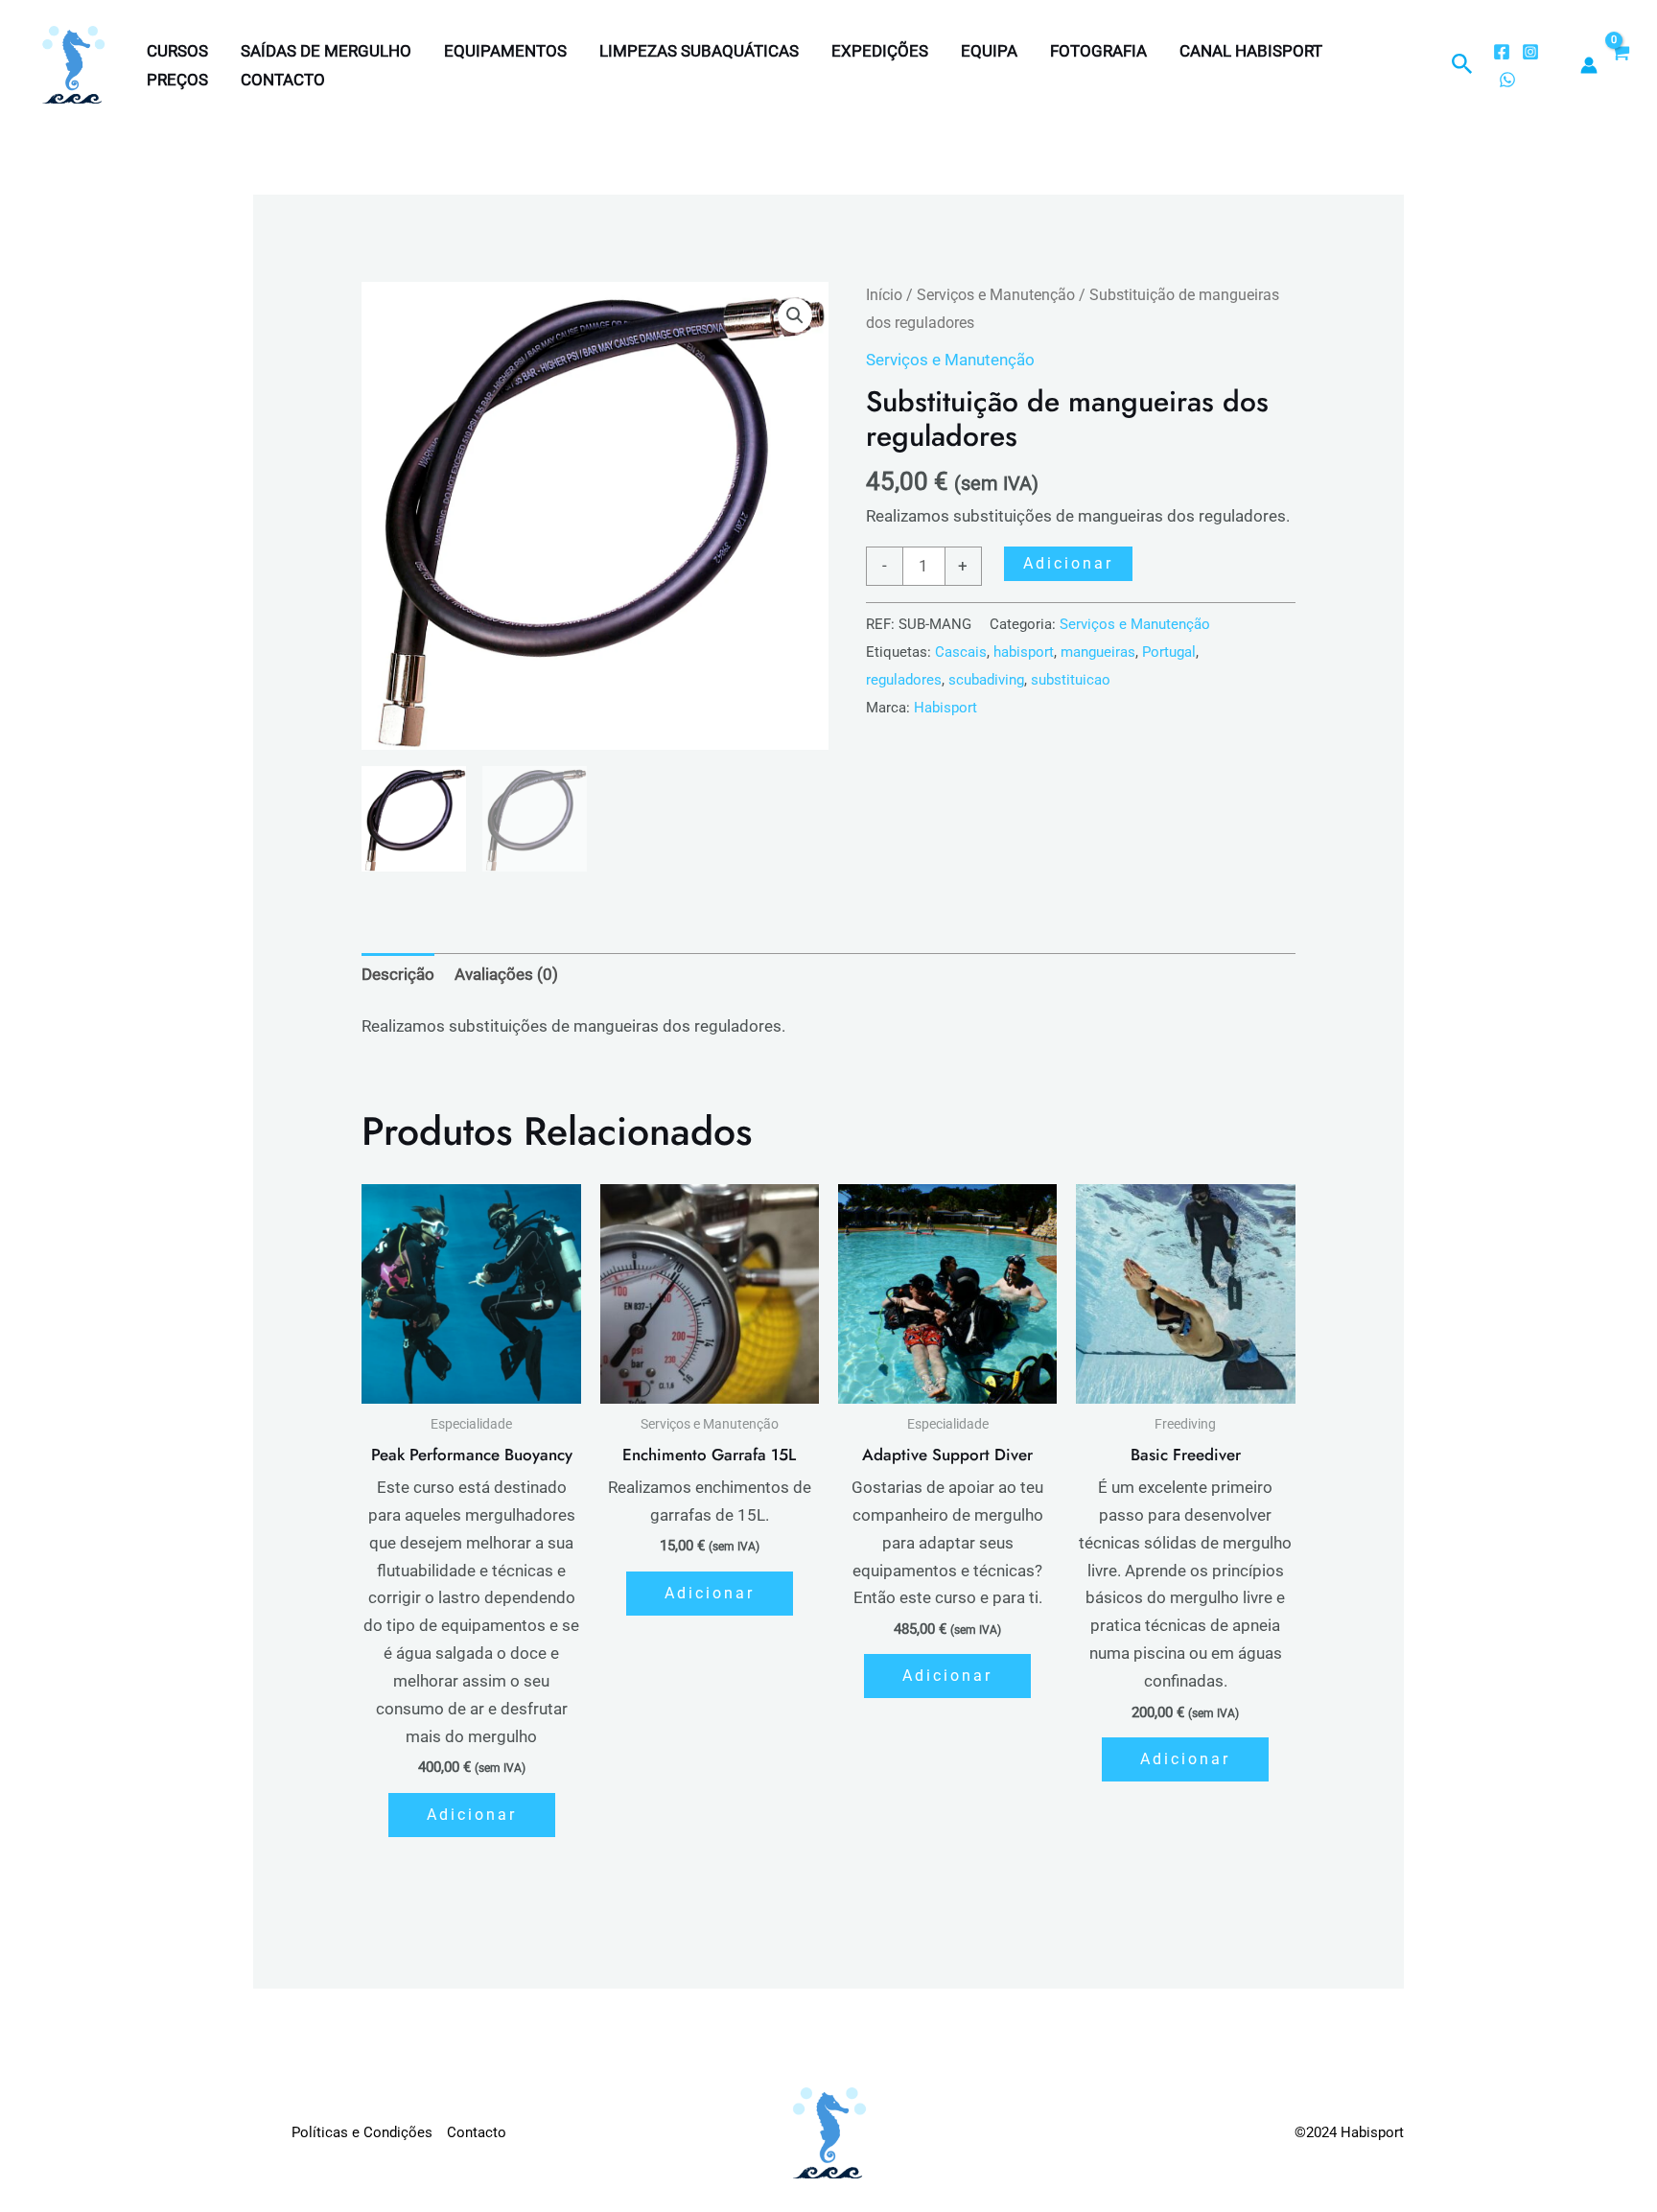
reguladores (904, 680)
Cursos (177, 51)
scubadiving (986, 680)
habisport (1024, 652)
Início (884, 295)
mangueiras (1098, 652)
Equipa (989, 51)
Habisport (945, 708)
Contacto (283, 80)
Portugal (1169, 652)
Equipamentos (505, 51)
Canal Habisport (1251, 51)
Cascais (961, 652)
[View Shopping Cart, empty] (1620, 65)
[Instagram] (1530, 52)
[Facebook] (1502, 52)
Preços (177, 80)
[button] (1462, 65)
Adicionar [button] (472, 1815)
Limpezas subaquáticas (699, 51)
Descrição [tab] (398, 974)
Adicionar (1068, 563)
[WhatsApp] (1507, 80)
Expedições (880, 51)
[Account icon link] (1589, 65)
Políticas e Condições (362, 2132)
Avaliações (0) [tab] (506, 974)
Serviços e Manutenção (996, 295)
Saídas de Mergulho (326, 51)
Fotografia (1098, 51)
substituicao (1071, 680)
